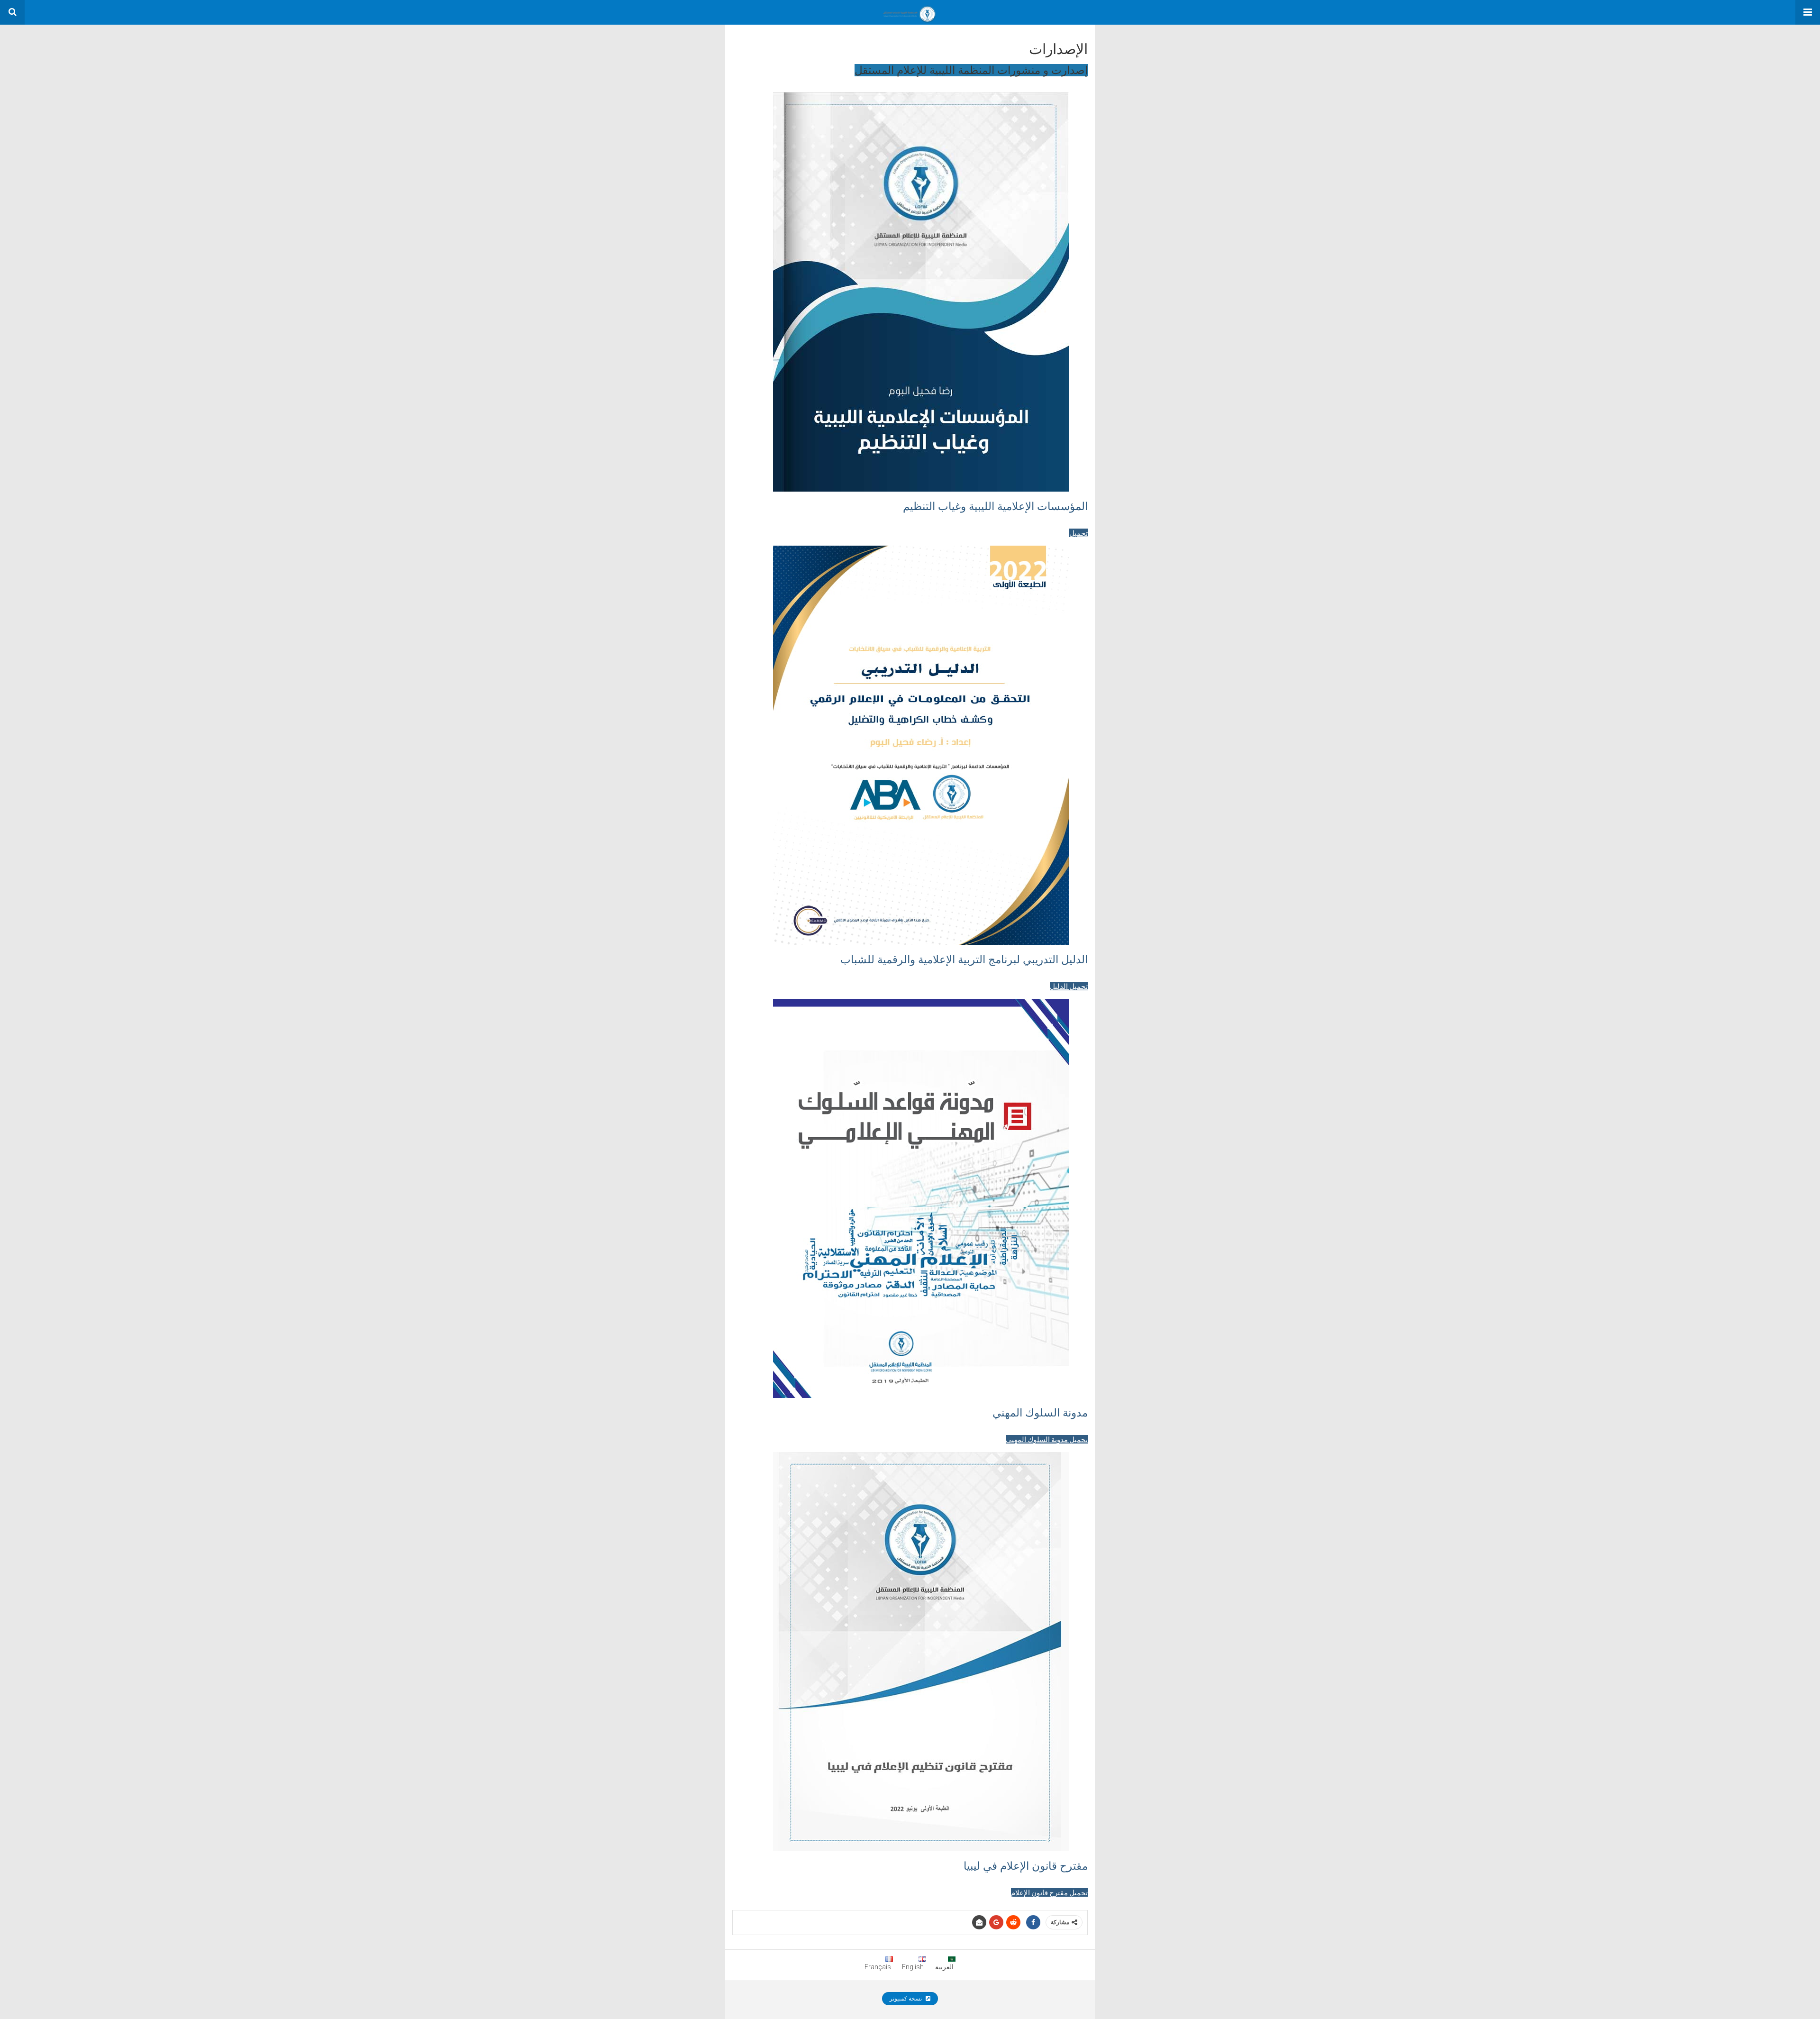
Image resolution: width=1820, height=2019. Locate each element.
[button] (1808, 12)
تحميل (1078, 533)
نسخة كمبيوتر (906, 1999)
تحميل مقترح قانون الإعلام (1049, 1892)
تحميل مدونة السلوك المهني (1047, 1439)
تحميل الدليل (1069, 986)
